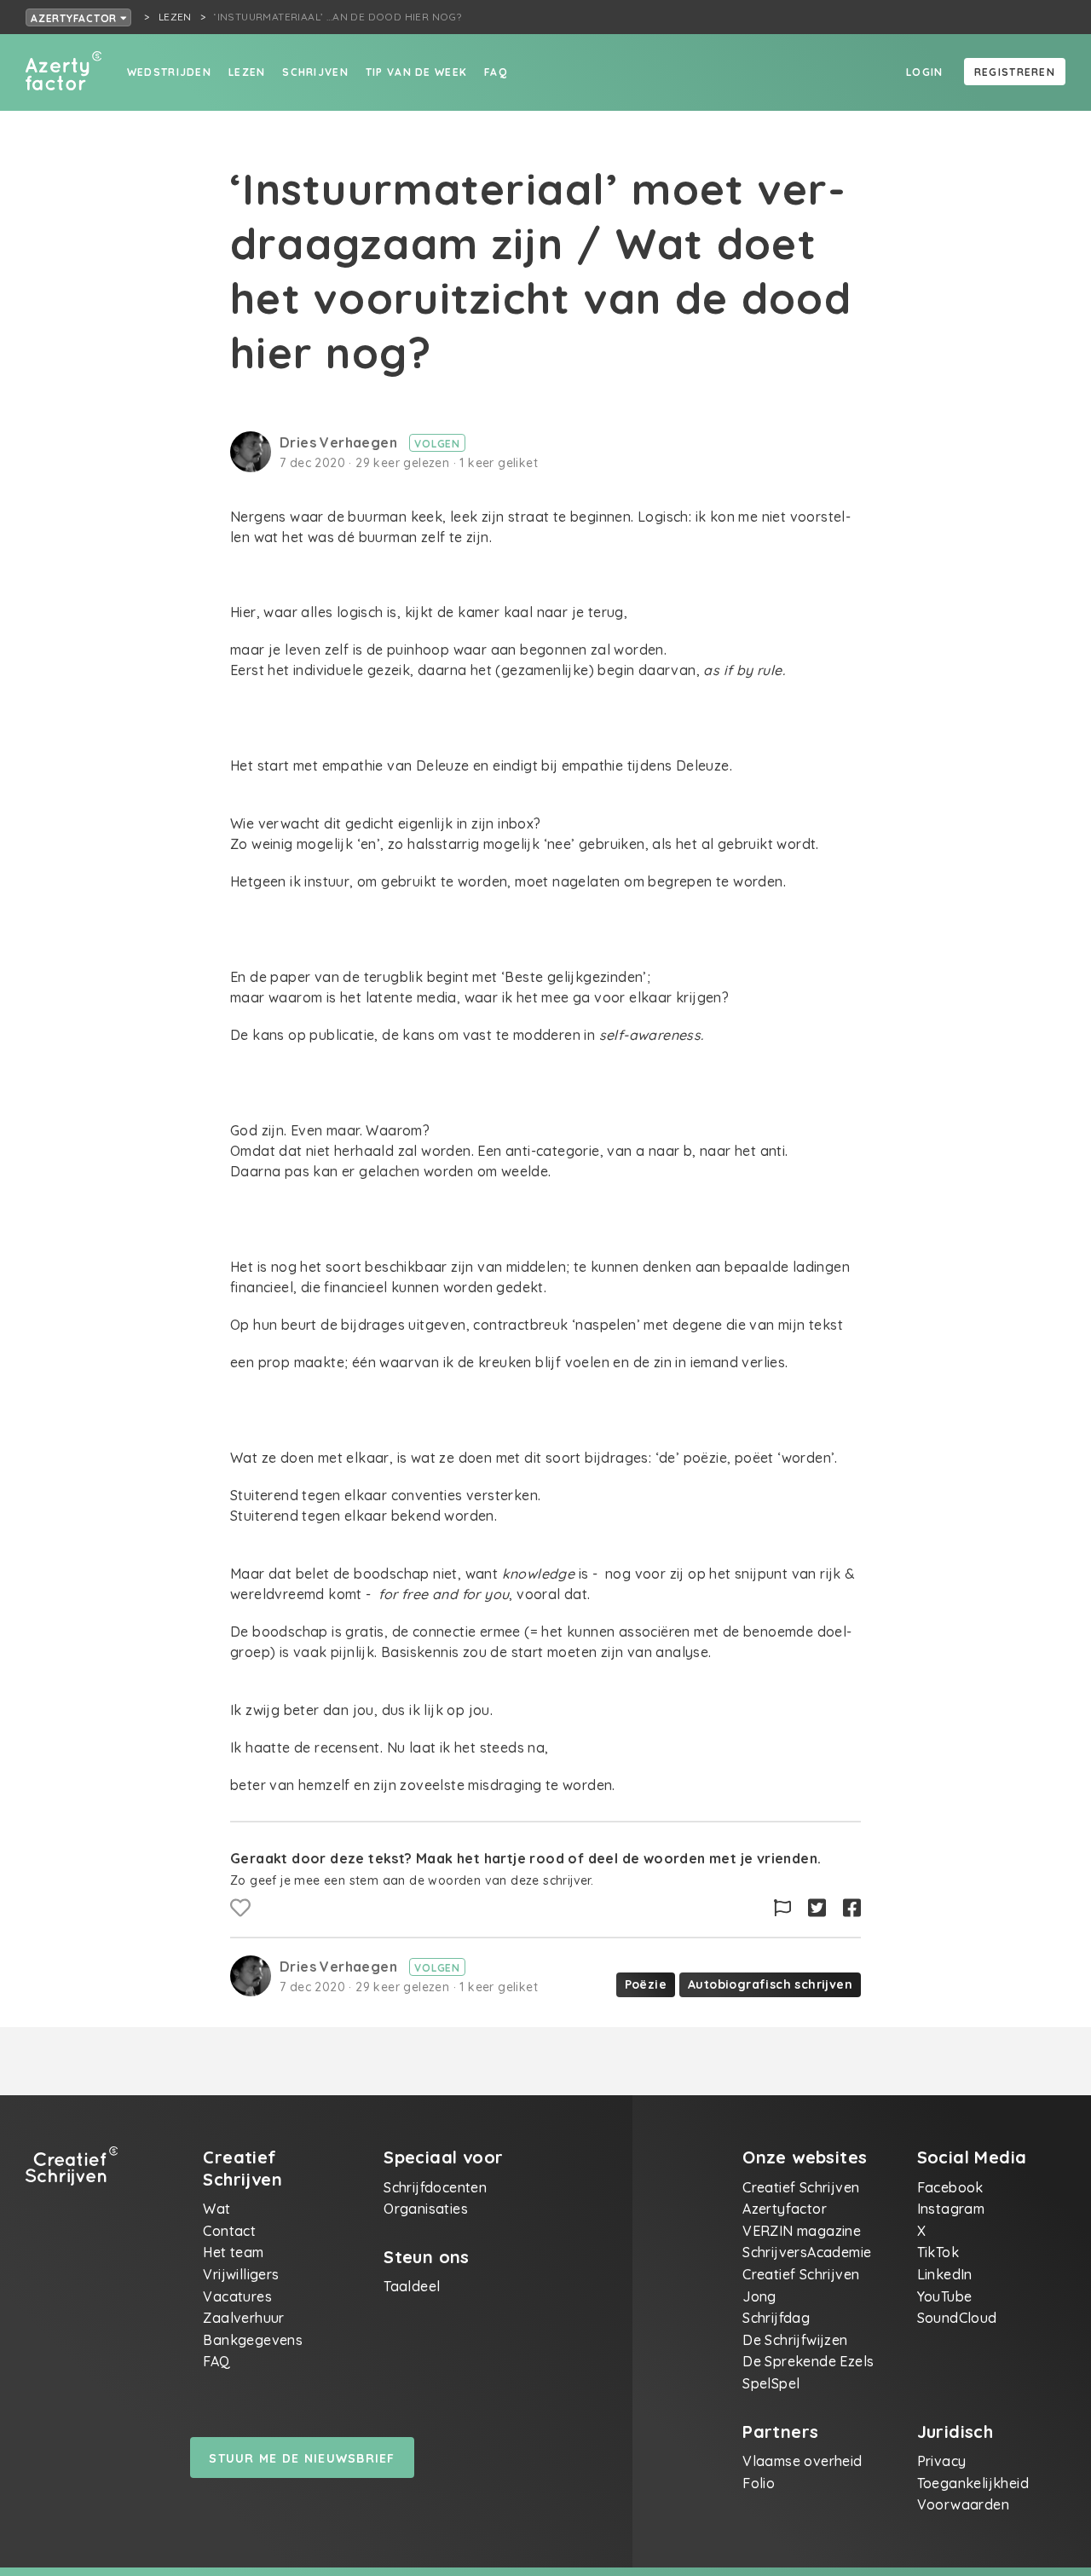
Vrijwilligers (241, 2274)
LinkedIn (945, 2274)
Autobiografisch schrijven (770, 1984)
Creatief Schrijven (801, 2187)
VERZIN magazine (802, 2231)
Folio (759, 2483)
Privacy (942, 2461)
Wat (216, 2209)
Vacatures (237, 2296)
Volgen (437, 444)
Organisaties (426, 2209)
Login (924, 72)
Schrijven (315, 72)
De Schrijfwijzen (795, 2340)
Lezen (247, 72)
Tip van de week (416, 72)
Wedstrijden (169, 72)
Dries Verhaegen (340, 442)
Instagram (951, 2209)
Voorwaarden (963, 2504)
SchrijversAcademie (807, 2252)
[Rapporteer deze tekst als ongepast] (782, 1908)
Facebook (950, 2187)
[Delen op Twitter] (817, 1908)
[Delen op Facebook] (852, 1908)
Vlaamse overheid (802, 2461)
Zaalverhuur (243, 2318)
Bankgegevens (253, 2340)
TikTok (938, 2252)
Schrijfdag (776, 2318)
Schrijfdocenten (435, 2187)
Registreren (1015, 72)
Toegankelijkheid (973, 2483)
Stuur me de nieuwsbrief (302, 2458)
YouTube (945, 2296)
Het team (233, 2252)
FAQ (496, 72)
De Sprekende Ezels (808, 2361)
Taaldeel (412, 2286)
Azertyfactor (75, 18)
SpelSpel (771, 2383)
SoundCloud (957, 2318)
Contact (229, 2231)
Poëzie (646, 1984)
